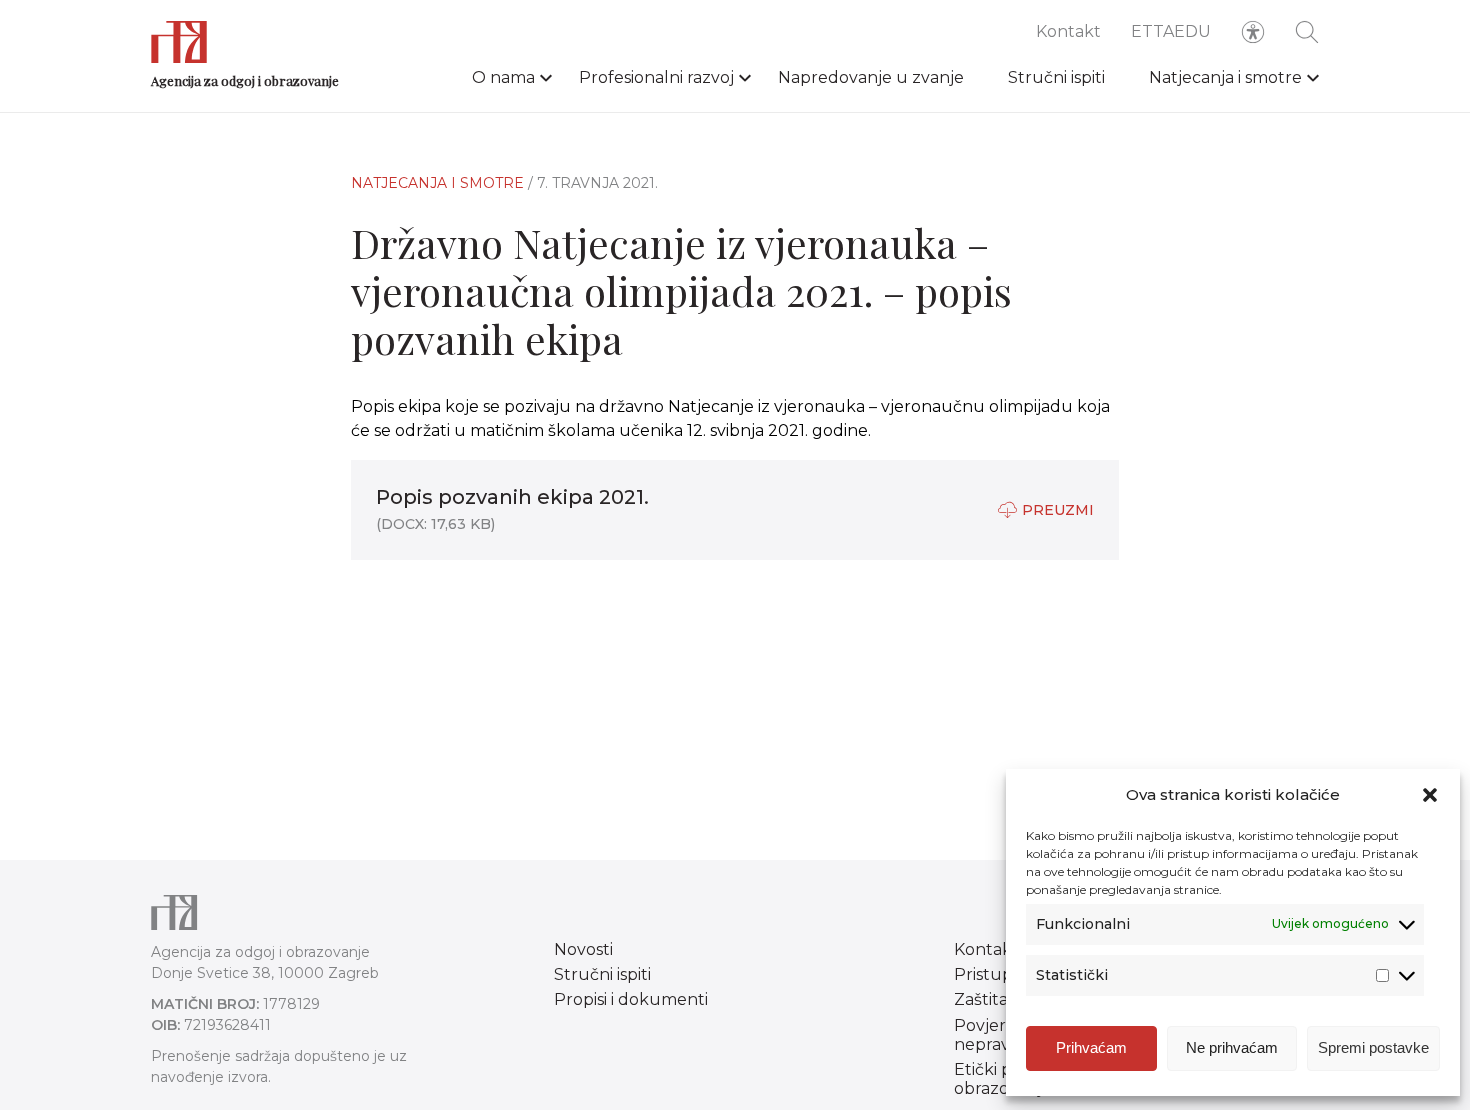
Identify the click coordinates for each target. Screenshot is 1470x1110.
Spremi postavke (1373, 1047)
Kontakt (1068, 31)
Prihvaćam (1091, 1047)
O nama (503, 77)
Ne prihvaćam (1232, 1047)
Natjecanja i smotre (1225, 77)
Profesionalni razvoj (656, 77)
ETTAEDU (1171, 31)
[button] (1430, 795)
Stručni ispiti (1056, 77)
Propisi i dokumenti (631, 999)
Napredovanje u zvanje (871, 77)
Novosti (583, 949)
